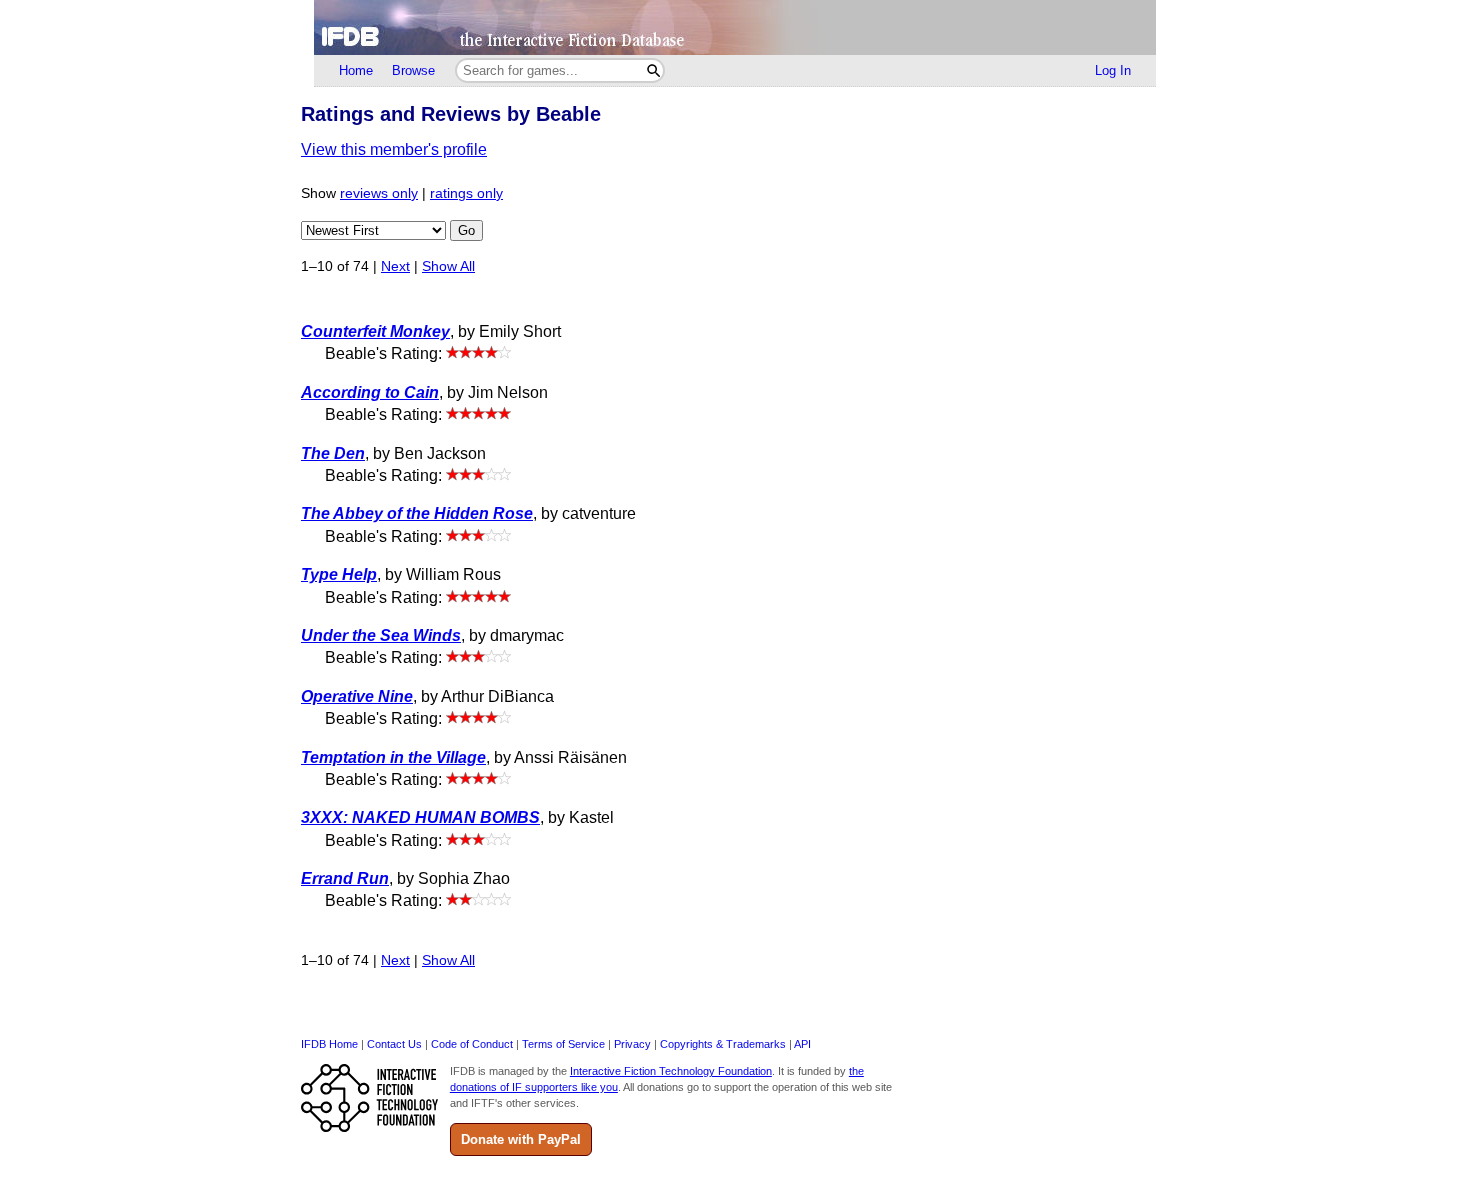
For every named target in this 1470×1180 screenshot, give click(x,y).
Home (356, 70)
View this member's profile (394, 149)
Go (466, 230)
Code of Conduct (472, 1044)
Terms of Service (563, 1044)
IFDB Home (329, 1044)
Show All (448, 266)
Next (395, 266)
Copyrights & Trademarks (723, 1044)
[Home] (735, 27)
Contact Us (394, 1044)
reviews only (379, 193)
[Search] (653, 70)
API (802, 1044)
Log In (1113, 70)
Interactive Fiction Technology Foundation (671, 1071)
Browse (413, 70)
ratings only (466, 193)
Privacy (632, 1044)
